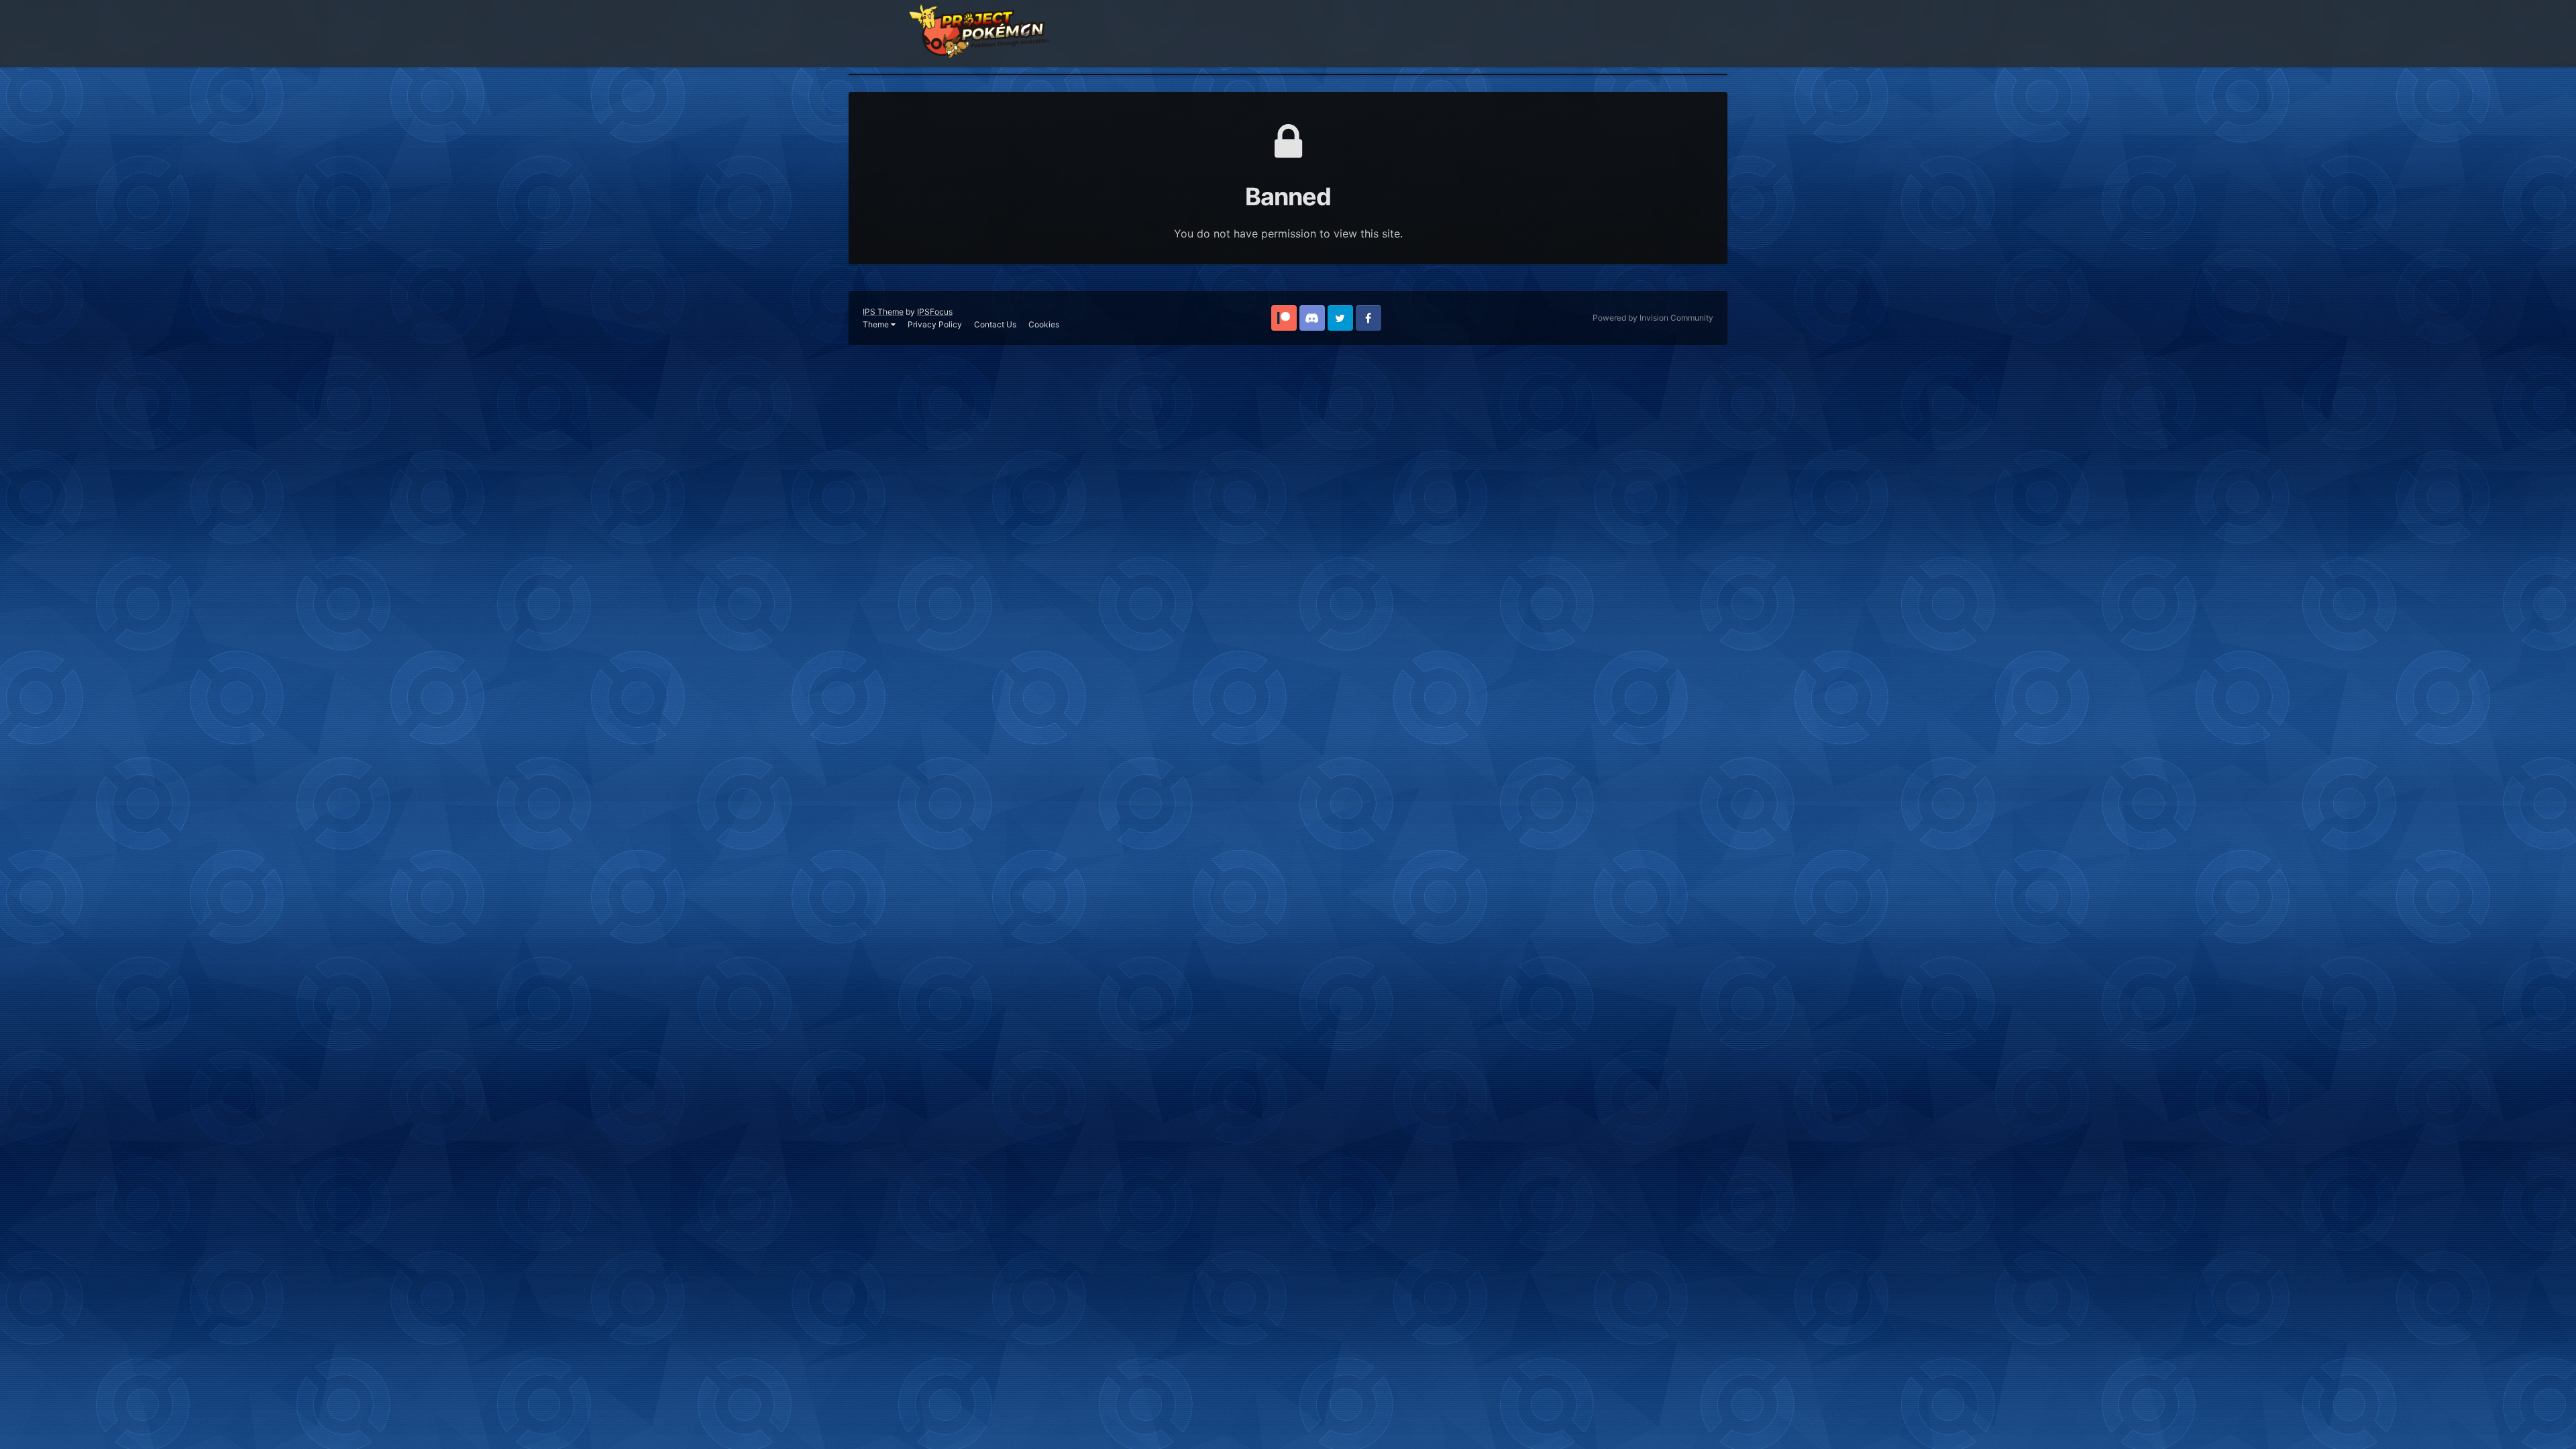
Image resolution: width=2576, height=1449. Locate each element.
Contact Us (995, 324)
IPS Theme (883, 312)
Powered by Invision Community (1653, 318)
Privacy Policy (935, 324)
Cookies (1044, 324)
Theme (877, 324)
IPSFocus (935, 312)
